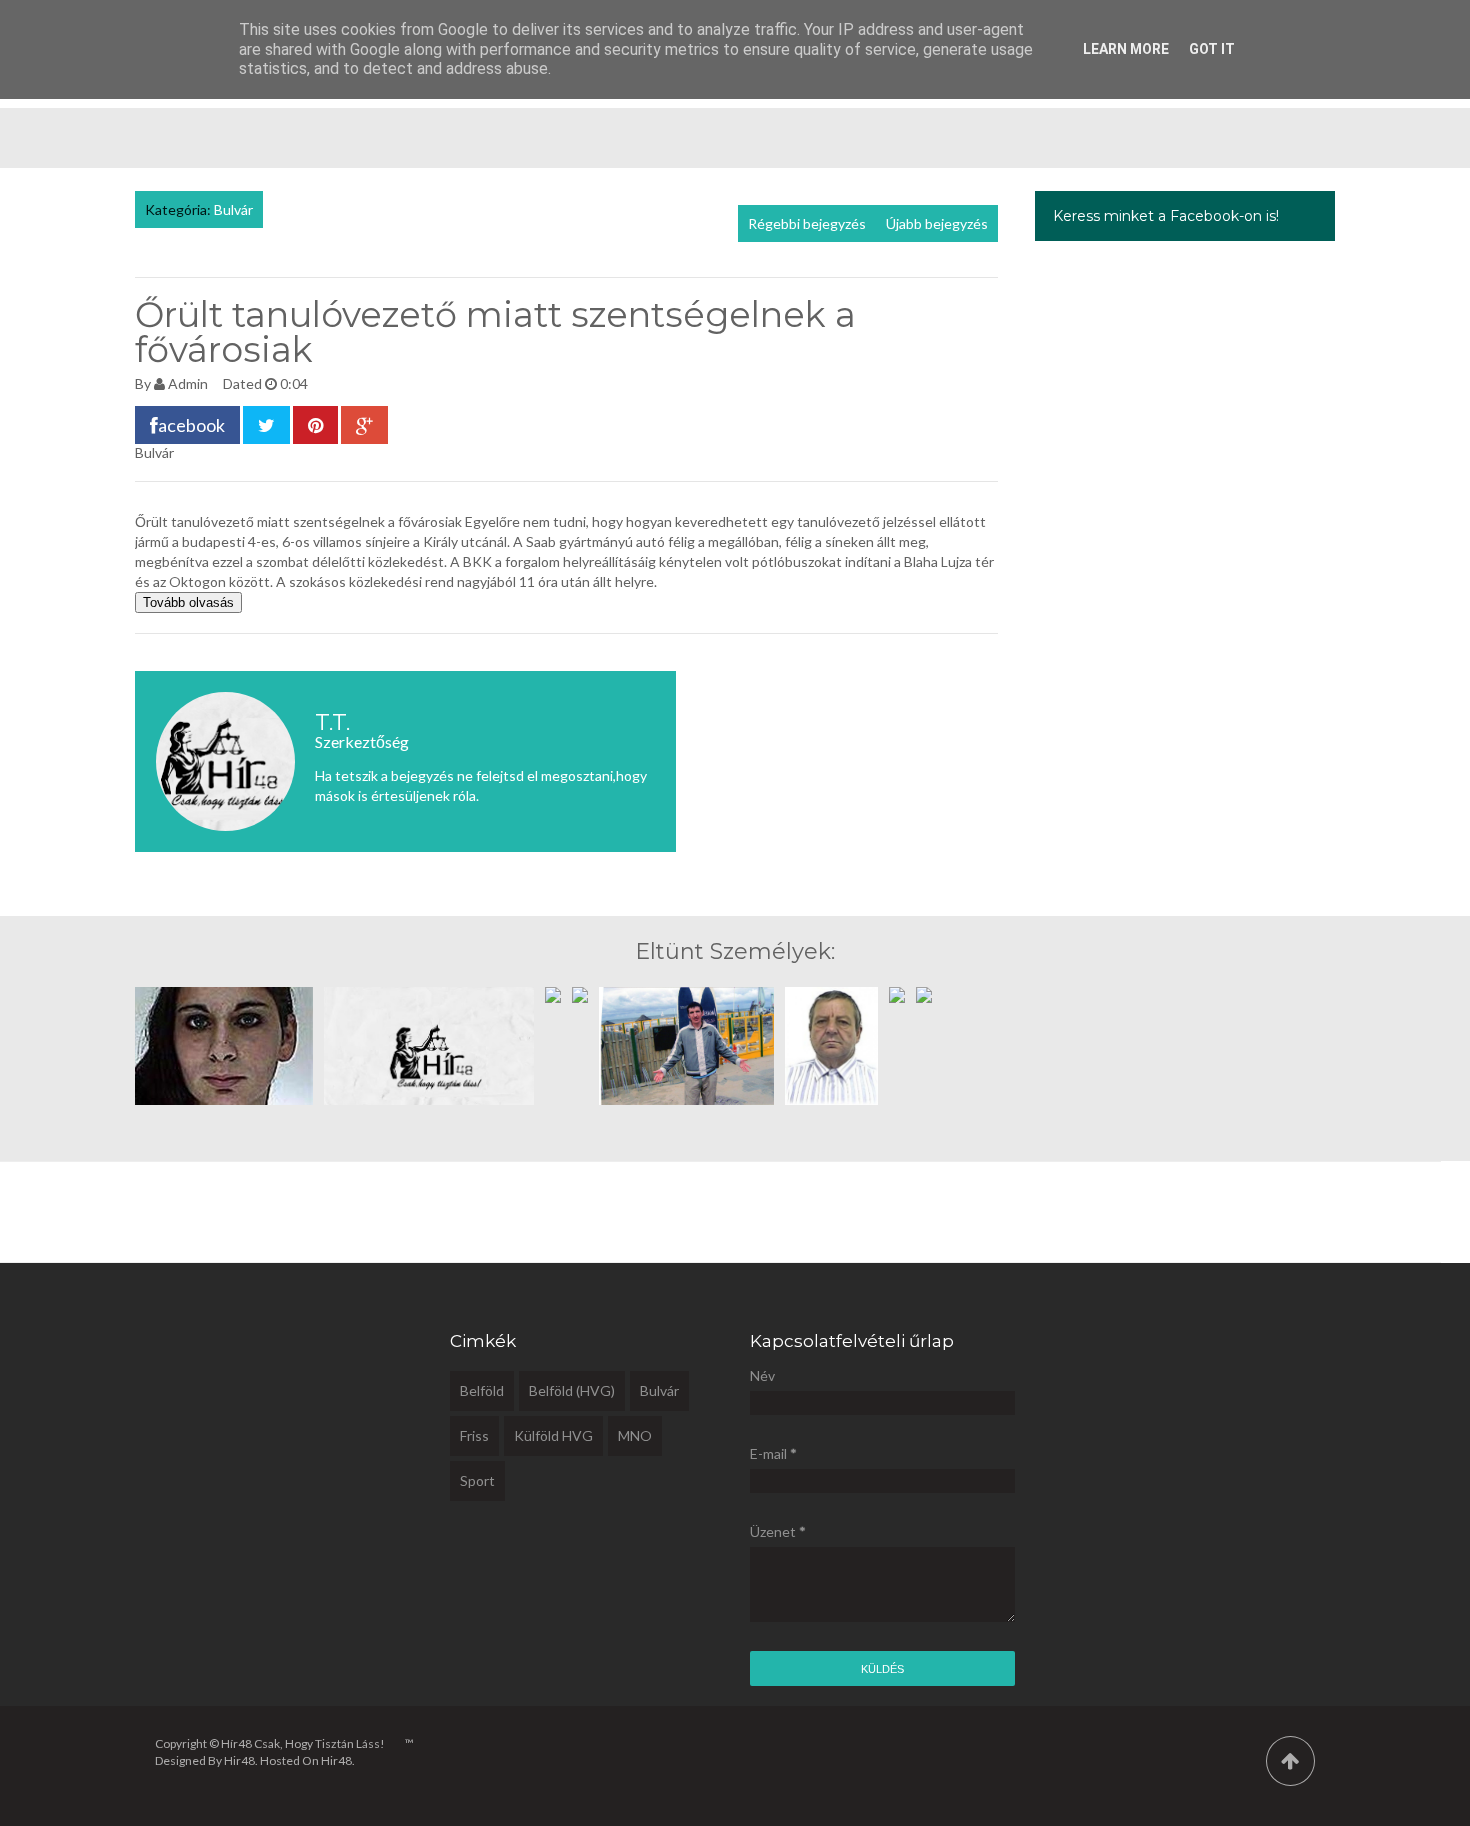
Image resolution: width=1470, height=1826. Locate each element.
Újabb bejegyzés (937, 223)
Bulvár (233, 209)
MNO (635, 1435)
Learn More (1126, 49)
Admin (188, 383)
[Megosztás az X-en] (266, 425)
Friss (474, 1435)
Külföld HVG (553, 1435)
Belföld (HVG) (572, 1390)
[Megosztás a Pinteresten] (315, 425)
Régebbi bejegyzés (807, 223)
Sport (477, 1480)
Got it (1212, 49)
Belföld (482, 1390)
